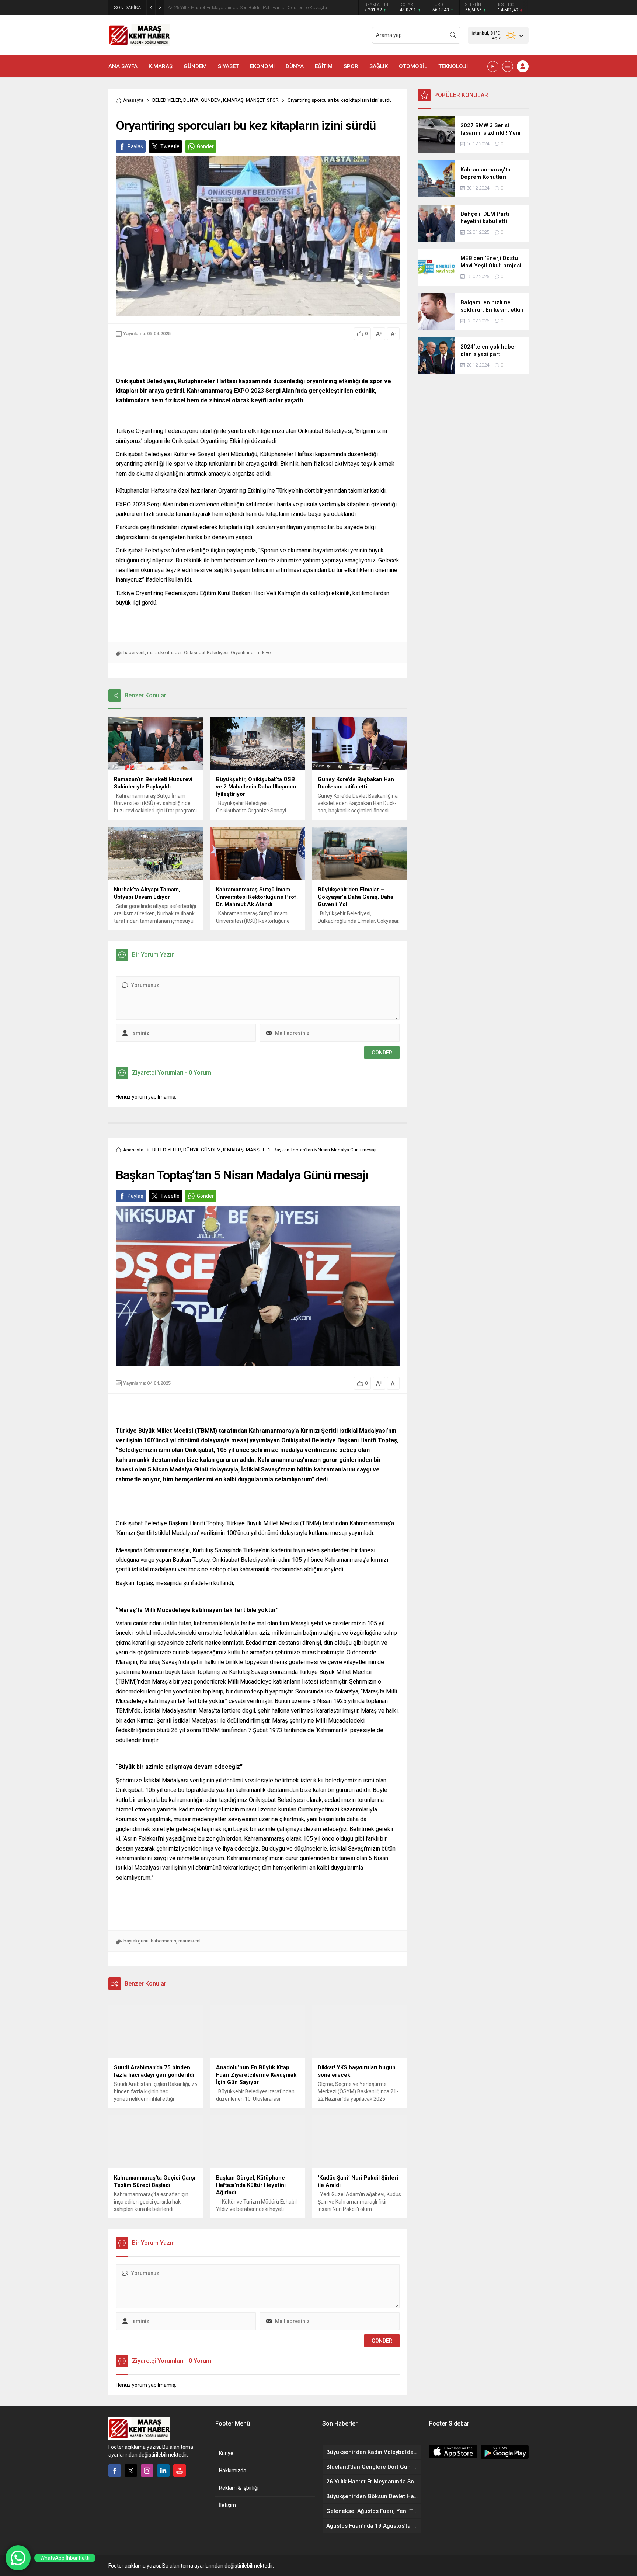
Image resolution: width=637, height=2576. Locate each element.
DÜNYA (191, 100)
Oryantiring (242, 653)
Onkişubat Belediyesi (206, 653)
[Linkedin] (163, 2471)
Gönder (205, 146)
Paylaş (135, 146)
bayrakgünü (136, 1941)
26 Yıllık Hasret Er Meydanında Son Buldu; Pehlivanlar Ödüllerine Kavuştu (250, 8)
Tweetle (170, 146)
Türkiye (263, 653)
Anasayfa (133, 100)
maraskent (190, 1941)
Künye (226, 2453)
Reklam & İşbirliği (239, 2488)
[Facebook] (115, 2471)
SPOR (273, 100)
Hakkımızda (233, 2471)
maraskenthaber (164, 653)
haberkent (134, 653)
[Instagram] (147, 2471)
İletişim (227, 2505)
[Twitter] (131, 2471)
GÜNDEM (211, 100)
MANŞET (255, 100)
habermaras (163, 1941)
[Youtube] (180, 2471)
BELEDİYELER (167, 100)
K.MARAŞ (233, 100)
